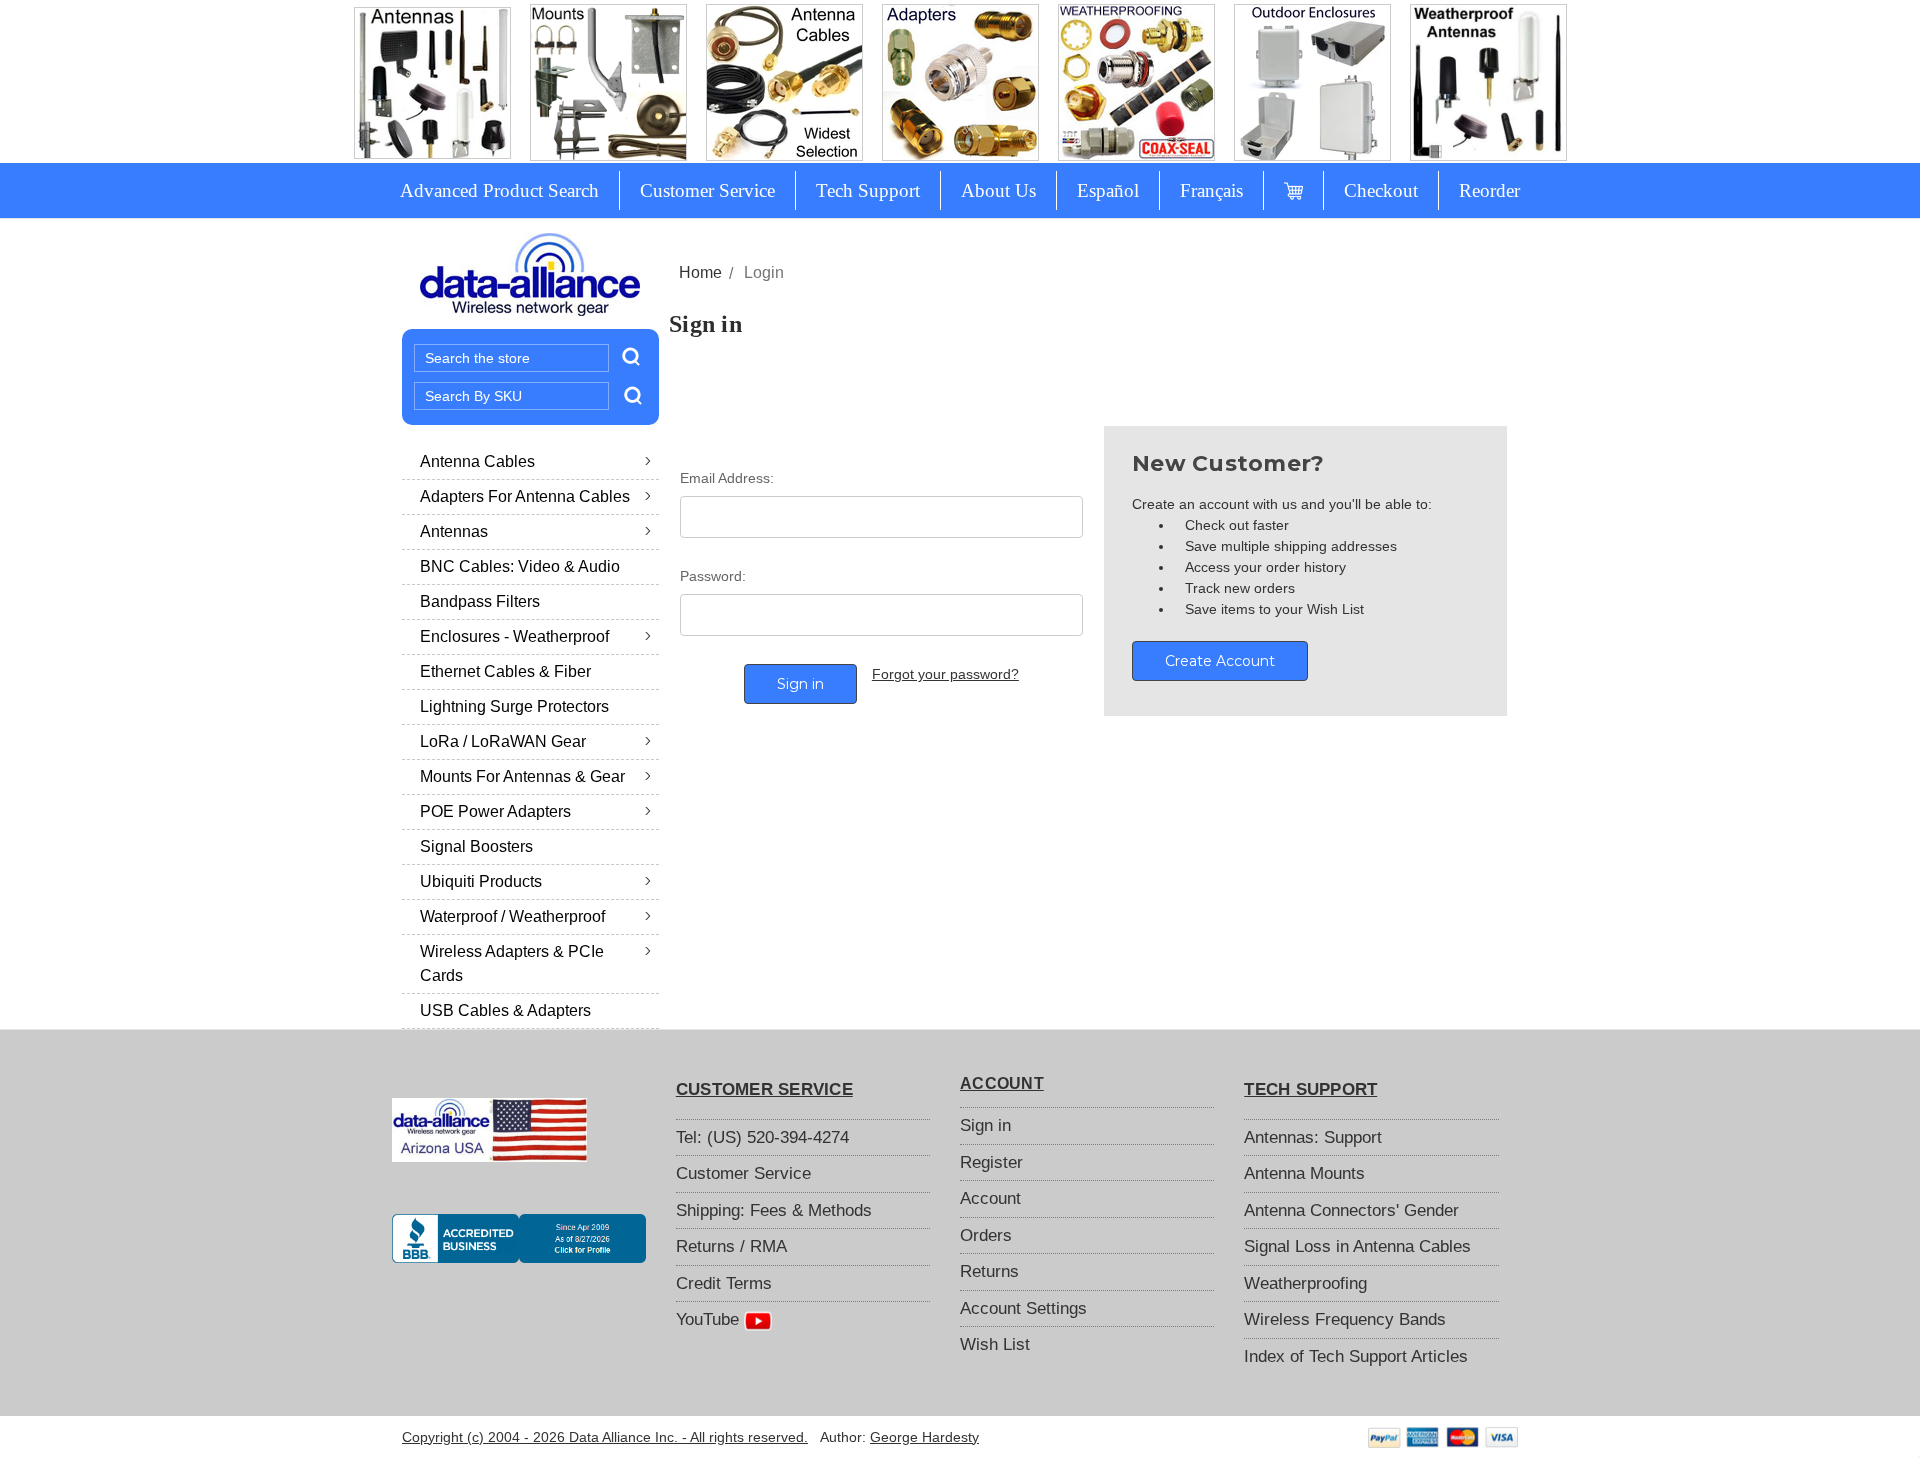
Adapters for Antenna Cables (525, 496)
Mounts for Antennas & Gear (522, 776)
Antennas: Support (1313, 1137)
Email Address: (727, 478)
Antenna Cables (477, 461)
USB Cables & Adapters (505, 1010)
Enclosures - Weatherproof (514, 636)
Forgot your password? (945, 674)
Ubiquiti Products (481, 881)
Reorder (1489, 190)
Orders (986, 1235)
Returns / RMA (731, 1246)
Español (1108, 190)
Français (1211, 190)
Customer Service (707, 190)
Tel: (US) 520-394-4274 (762, 1137)
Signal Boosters (476, 846)
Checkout (1381, 190)
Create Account (1220, 661)
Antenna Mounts (1304, 1173)
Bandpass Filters (480, 601)
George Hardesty (924, 1437)
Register (991, 1162)
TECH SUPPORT (1310, 1089)
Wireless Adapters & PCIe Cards (512, 963)
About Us (998, 190)
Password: (713, 576)
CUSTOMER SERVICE (764, 1089)
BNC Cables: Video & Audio (520, 566)
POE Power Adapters (495, 811)
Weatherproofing (1305, 1283)
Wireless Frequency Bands (1345, 1319)
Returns (989, 1271)
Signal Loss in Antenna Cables (1357, 1246)
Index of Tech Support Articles (1356, 1356)
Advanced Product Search (499, 190)
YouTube (710, 1319)
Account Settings (1023, 1308)
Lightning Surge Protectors (514, 706)
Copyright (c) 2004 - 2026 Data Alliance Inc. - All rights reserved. (605, 1437)
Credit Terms (724, 1283)
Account (990, 1198)
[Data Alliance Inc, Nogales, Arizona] (519, 1238)
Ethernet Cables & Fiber (505, 671)
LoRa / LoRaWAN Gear (503, 741)
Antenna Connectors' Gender (1351, 1210)
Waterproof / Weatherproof (512, 916)
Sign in (985, 1125)
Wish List (995, 1344)
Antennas (454, 531)
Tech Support (868, 190)
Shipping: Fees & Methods (774, 1210)
